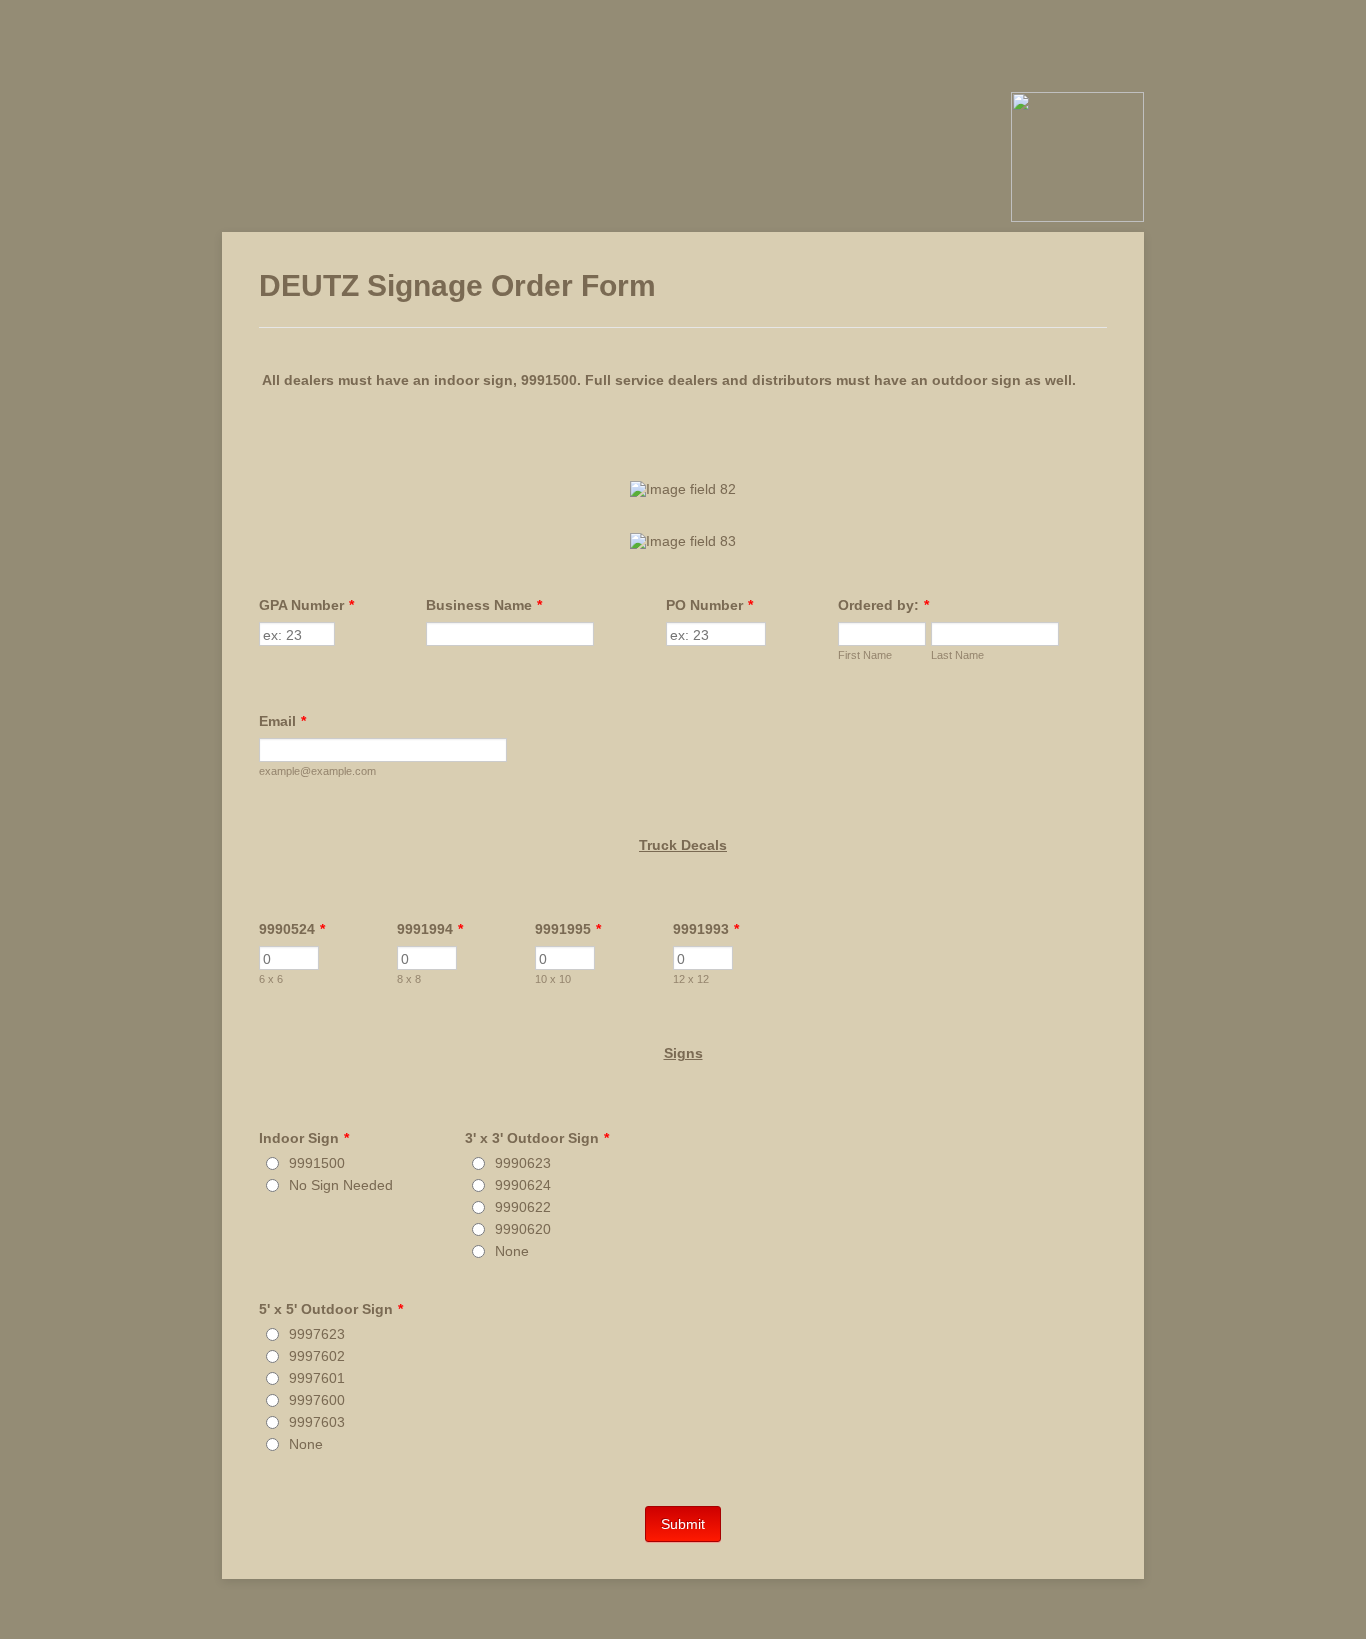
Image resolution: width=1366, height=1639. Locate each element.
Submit (683, 1524)
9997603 (317, 1422)
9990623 (523, 1163)
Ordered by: (883, 605)
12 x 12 (691, 979)
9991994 (430, 929)
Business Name (484, 605)
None (512, 1251)
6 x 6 (271, 979)
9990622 (523, 1207)
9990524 (292, 929)
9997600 (317, 1400)
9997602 (317, 1356)
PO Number (709, 605)
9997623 (317, 1334)
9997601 (317, 1378)
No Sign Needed (341, 1185)
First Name (865, 655)
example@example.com (317, 771)
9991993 (706, 929)
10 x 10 (553, 979)
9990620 (523, 1229)
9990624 (523, 1185)
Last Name (957, 655)
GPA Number (306, 605)
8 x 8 (409, 979)
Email (282, 721)
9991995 (568, 929)
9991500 (317, 1163)
